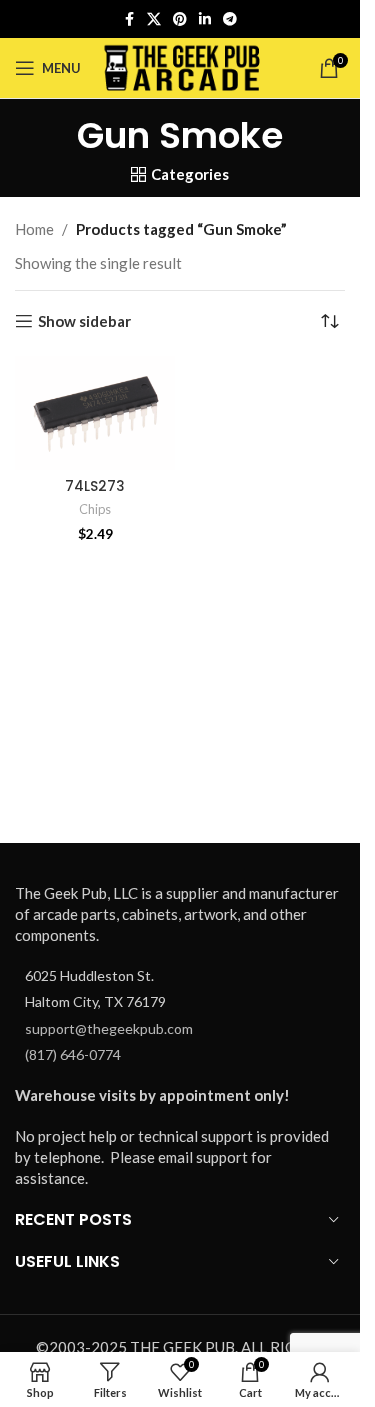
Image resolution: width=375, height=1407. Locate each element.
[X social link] (154, 19)
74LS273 (95, 486)
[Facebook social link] (129, 19)
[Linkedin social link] (205, 19)
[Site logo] (182, 66)
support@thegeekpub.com (109, 1028)
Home (34, 229)
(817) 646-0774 (73, 1054)
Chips (95, 509)
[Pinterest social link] (180, 19)
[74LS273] (95, 413)
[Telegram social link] (230, 19)
